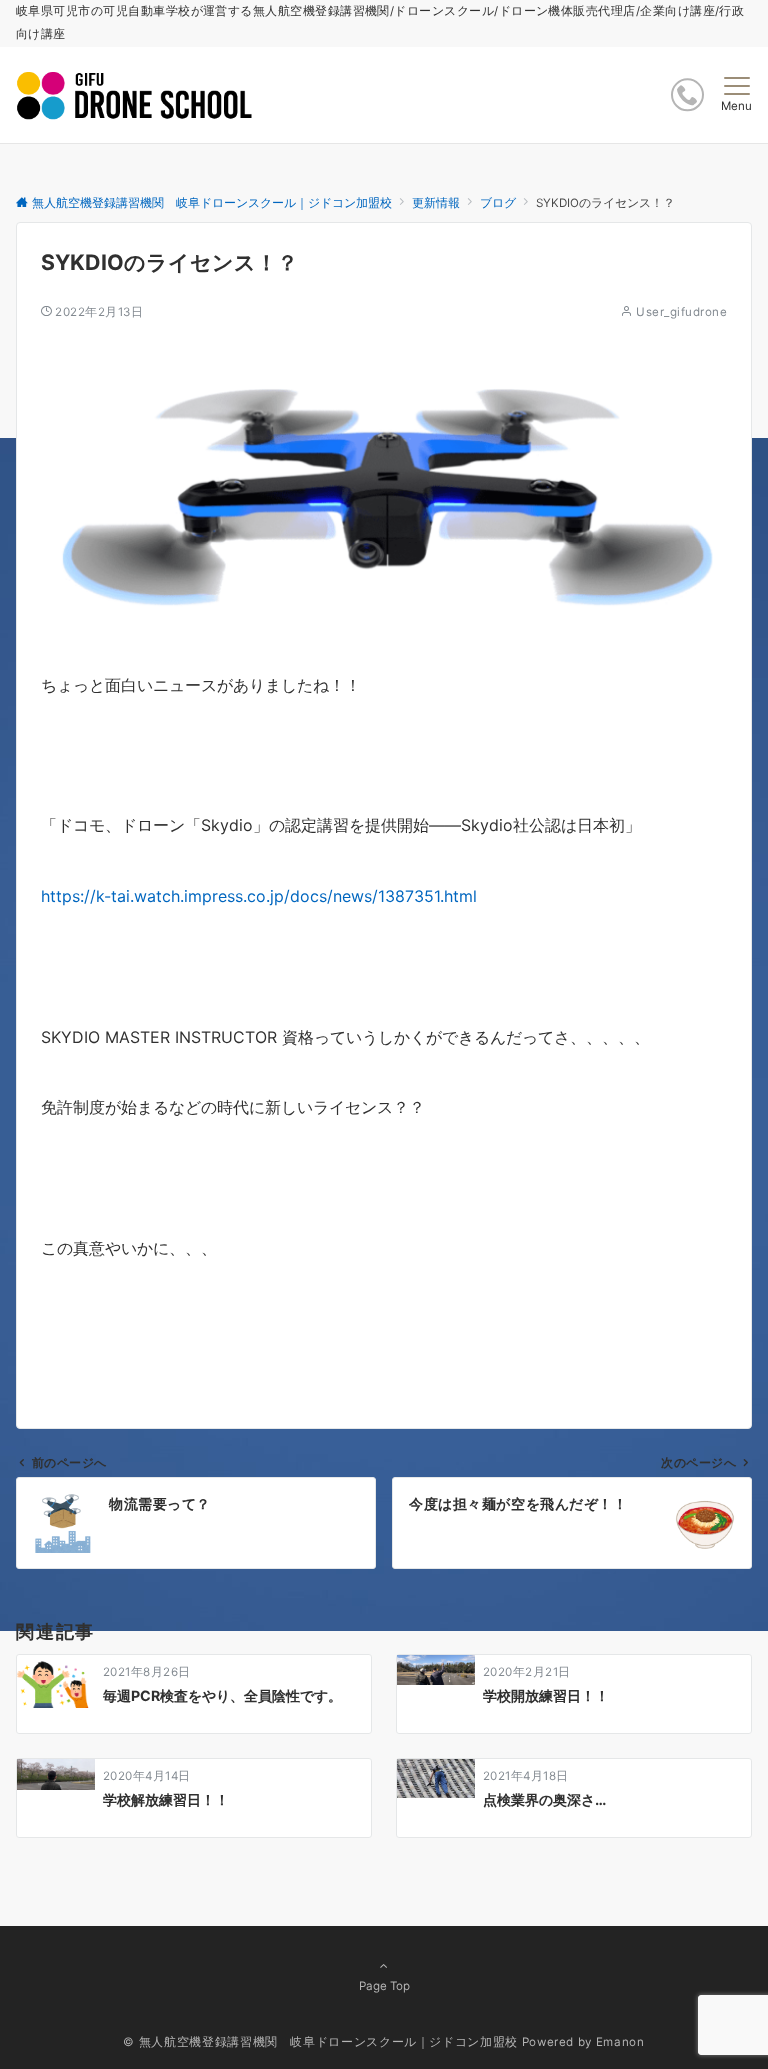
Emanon (620, 2042)
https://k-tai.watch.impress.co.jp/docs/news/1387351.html (259, 896)
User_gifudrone (681, 312)
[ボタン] (687, 94)
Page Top (384, 1986)
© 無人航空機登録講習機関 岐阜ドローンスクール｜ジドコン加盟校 (320, 2042)
